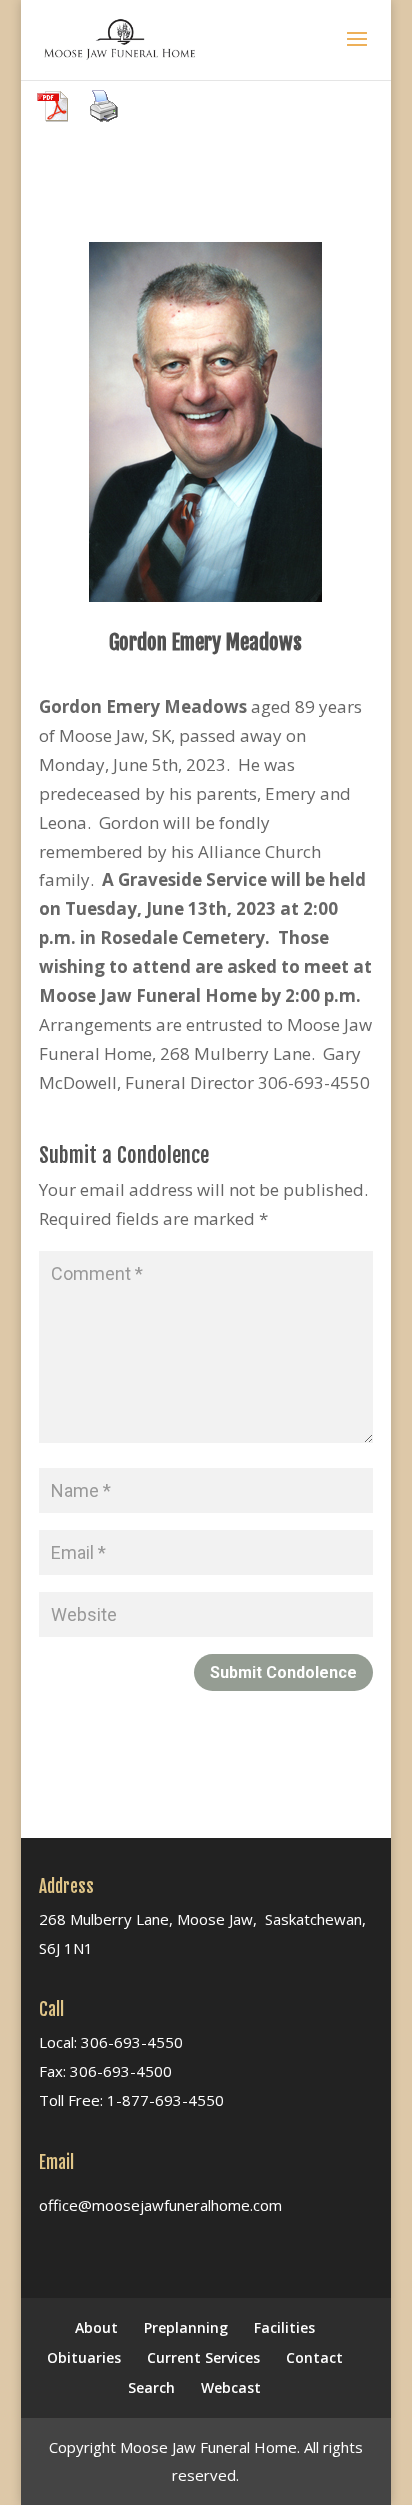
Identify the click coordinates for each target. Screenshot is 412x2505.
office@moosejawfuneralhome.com (160, 2205)
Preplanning (186, 2327)
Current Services (203, 2357)
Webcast (231, 2387)
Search (151, 2387)
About (96, 2327)
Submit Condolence (283, 1672)
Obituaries (84, 2357)
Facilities (284, 2327)
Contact (314, 2357)
